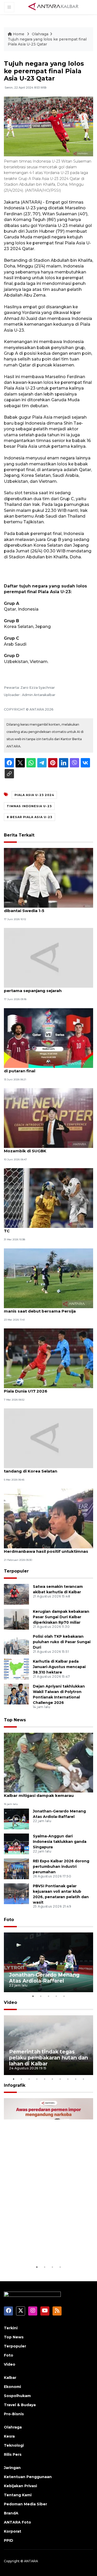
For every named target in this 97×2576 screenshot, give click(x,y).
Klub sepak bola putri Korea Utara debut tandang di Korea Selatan (46, 1468)
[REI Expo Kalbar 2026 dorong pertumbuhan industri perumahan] (16, 1868)
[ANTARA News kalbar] (54, 7)
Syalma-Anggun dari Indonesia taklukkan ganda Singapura (60, 1842)
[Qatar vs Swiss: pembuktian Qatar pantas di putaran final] (48, 1038)
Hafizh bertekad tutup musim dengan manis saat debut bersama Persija (43, 1308)
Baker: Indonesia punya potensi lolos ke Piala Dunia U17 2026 (46, 1388)
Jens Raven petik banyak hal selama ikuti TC (47, 1228)
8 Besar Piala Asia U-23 (29, 817)
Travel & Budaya (20, 2405)
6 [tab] (53, 2079)
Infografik (15, 2085)
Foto (9, 1920)
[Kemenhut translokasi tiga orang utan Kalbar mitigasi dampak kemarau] (48, 1762)
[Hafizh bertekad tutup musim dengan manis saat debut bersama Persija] (48, 1278)
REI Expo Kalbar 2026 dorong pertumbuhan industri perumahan (61, 1866)
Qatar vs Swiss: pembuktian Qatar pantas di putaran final (48, 1068)
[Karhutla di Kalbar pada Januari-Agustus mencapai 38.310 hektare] (16, 1669)
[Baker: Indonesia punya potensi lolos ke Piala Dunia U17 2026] (48, 1358)
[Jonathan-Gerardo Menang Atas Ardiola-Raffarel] (16, 1819)
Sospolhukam (17, 2396)
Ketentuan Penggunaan (28, 2477)
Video (10, 2002)
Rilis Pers (13, 2454)
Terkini (11, 2328)
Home (19, 34)
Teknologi (14, 2445)
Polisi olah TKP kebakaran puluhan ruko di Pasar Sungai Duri (62, 1642)
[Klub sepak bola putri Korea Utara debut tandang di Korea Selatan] (48, 1438)
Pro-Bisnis (14, 2414)
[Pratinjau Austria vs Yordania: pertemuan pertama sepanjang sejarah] (48, 957)
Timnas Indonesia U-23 (29, 806)
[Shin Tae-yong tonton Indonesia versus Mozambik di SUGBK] (48, 1118)
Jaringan (12, 2468)
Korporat (13, 2531)
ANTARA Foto (17, 2522)
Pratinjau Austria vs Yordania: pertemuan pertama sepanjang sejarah (47, 988)
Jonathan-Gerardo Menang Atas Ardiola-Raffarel (44, 1978)
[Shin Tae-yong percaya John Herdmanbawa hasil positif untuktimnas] (48, 1518)
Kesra (9, 2436)
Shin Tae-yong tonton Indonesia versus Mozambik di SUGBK (45, 1148)
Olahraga (40, 34)
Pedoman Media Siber (25, 2504)
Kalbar (10, 2378)
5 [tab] (64, 1996)
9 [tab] (76, 2079)
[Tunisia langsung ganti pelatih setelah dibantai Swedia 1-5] (48, 877)
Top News (15, 1720)
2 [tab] (41, 1996)
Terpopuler (16, 1571)
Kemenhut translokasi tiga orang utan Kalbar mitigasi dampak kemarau (44, 1793)
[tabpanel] (48, 1962)
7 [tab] (60, 2079)
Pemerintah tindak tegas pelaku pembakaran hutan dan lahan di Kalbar (48, 2058)
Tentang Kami (18, 2495)
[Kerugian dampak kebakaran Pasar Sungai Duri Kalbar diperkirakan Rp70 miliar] (16, 1619)
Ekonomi (12, 2387)
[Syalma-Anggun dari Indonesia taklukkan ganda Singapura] (16, 1844)
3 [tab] (49, 1996)
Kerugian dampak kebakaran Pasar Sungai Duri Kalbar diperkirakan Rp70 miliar (61, 1617)
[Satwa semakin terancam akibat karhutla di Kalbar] (16, 1594)
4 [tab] (56, 1996)
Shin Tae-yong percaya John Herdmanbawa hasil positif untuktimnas (46, 1549)
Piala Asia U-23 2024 (34, 795)
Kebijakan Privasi (20, 2486)
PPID (9, 2540)
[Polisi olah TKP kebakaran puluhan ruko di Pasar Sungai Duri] (16, 1644)
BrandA (11, 2513)
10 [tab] (84, 2079)
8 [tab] (68, 2079)
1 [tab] (33, 1996)
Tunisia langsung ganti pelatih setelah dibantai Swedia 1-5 (44, 908)
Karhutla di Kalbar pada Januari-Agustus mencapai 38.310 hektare (59, 1667)
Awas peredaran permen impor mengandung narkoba (46, 2248)
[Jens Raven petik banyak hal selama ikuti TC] (48, 1198)
